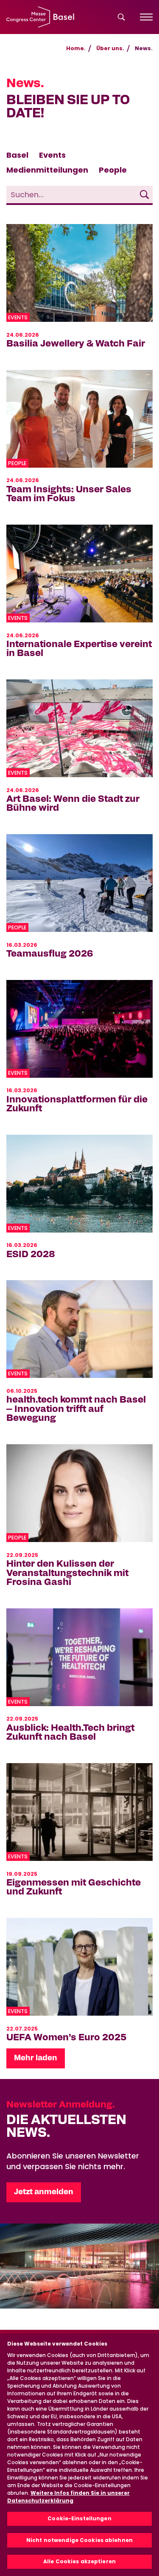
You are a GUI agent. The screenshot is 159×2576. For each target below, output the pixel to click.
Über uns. (110, 48)
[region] (79, 2455)
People (113, 170)
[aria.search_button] (121, 17)
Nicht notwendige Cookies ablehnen (79, 2540)
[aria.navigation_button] (146, 17)
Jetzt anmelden (44, 2192)
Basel (17, 155)
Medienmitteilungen (47, 170)
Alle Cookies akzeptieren (79, 2561)
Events (52, 155)
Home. (76, 48)
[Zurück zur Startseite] (40, 17)
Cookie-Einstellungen (79, 2518)
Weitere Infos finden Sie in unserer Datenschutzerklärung (68, 2497)
